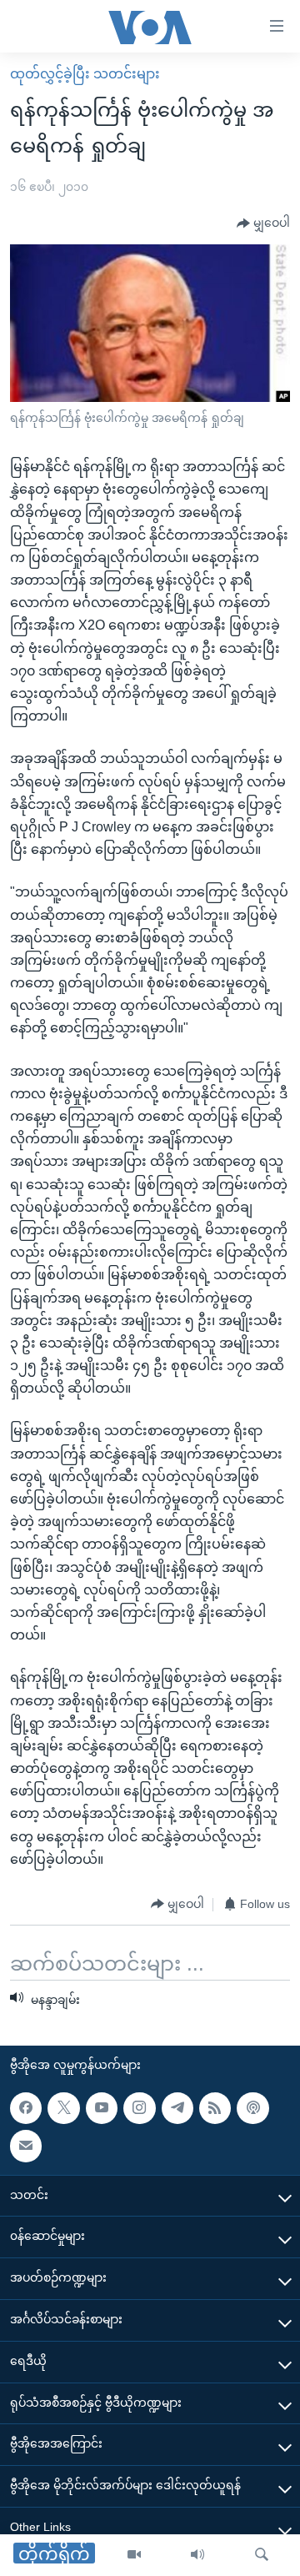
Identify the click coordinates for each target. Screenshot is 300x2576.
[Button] (263, 223)
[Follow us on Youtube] (102, 2108)
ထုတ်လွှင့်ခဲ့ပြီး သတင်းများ (85, 74)
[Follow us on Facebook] (26, 2108)
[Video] (134, 2555)
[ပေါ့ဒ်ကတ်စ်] (252, 2108)
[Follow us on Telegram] (177, 2108)
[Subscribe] (26, 2146)
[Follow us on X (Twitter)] (63, 2108)
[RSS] (215, 2108)
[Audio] (197, 2555)
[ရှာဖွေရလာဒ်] (262, 2555)
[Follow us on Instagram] (139, 2108)
